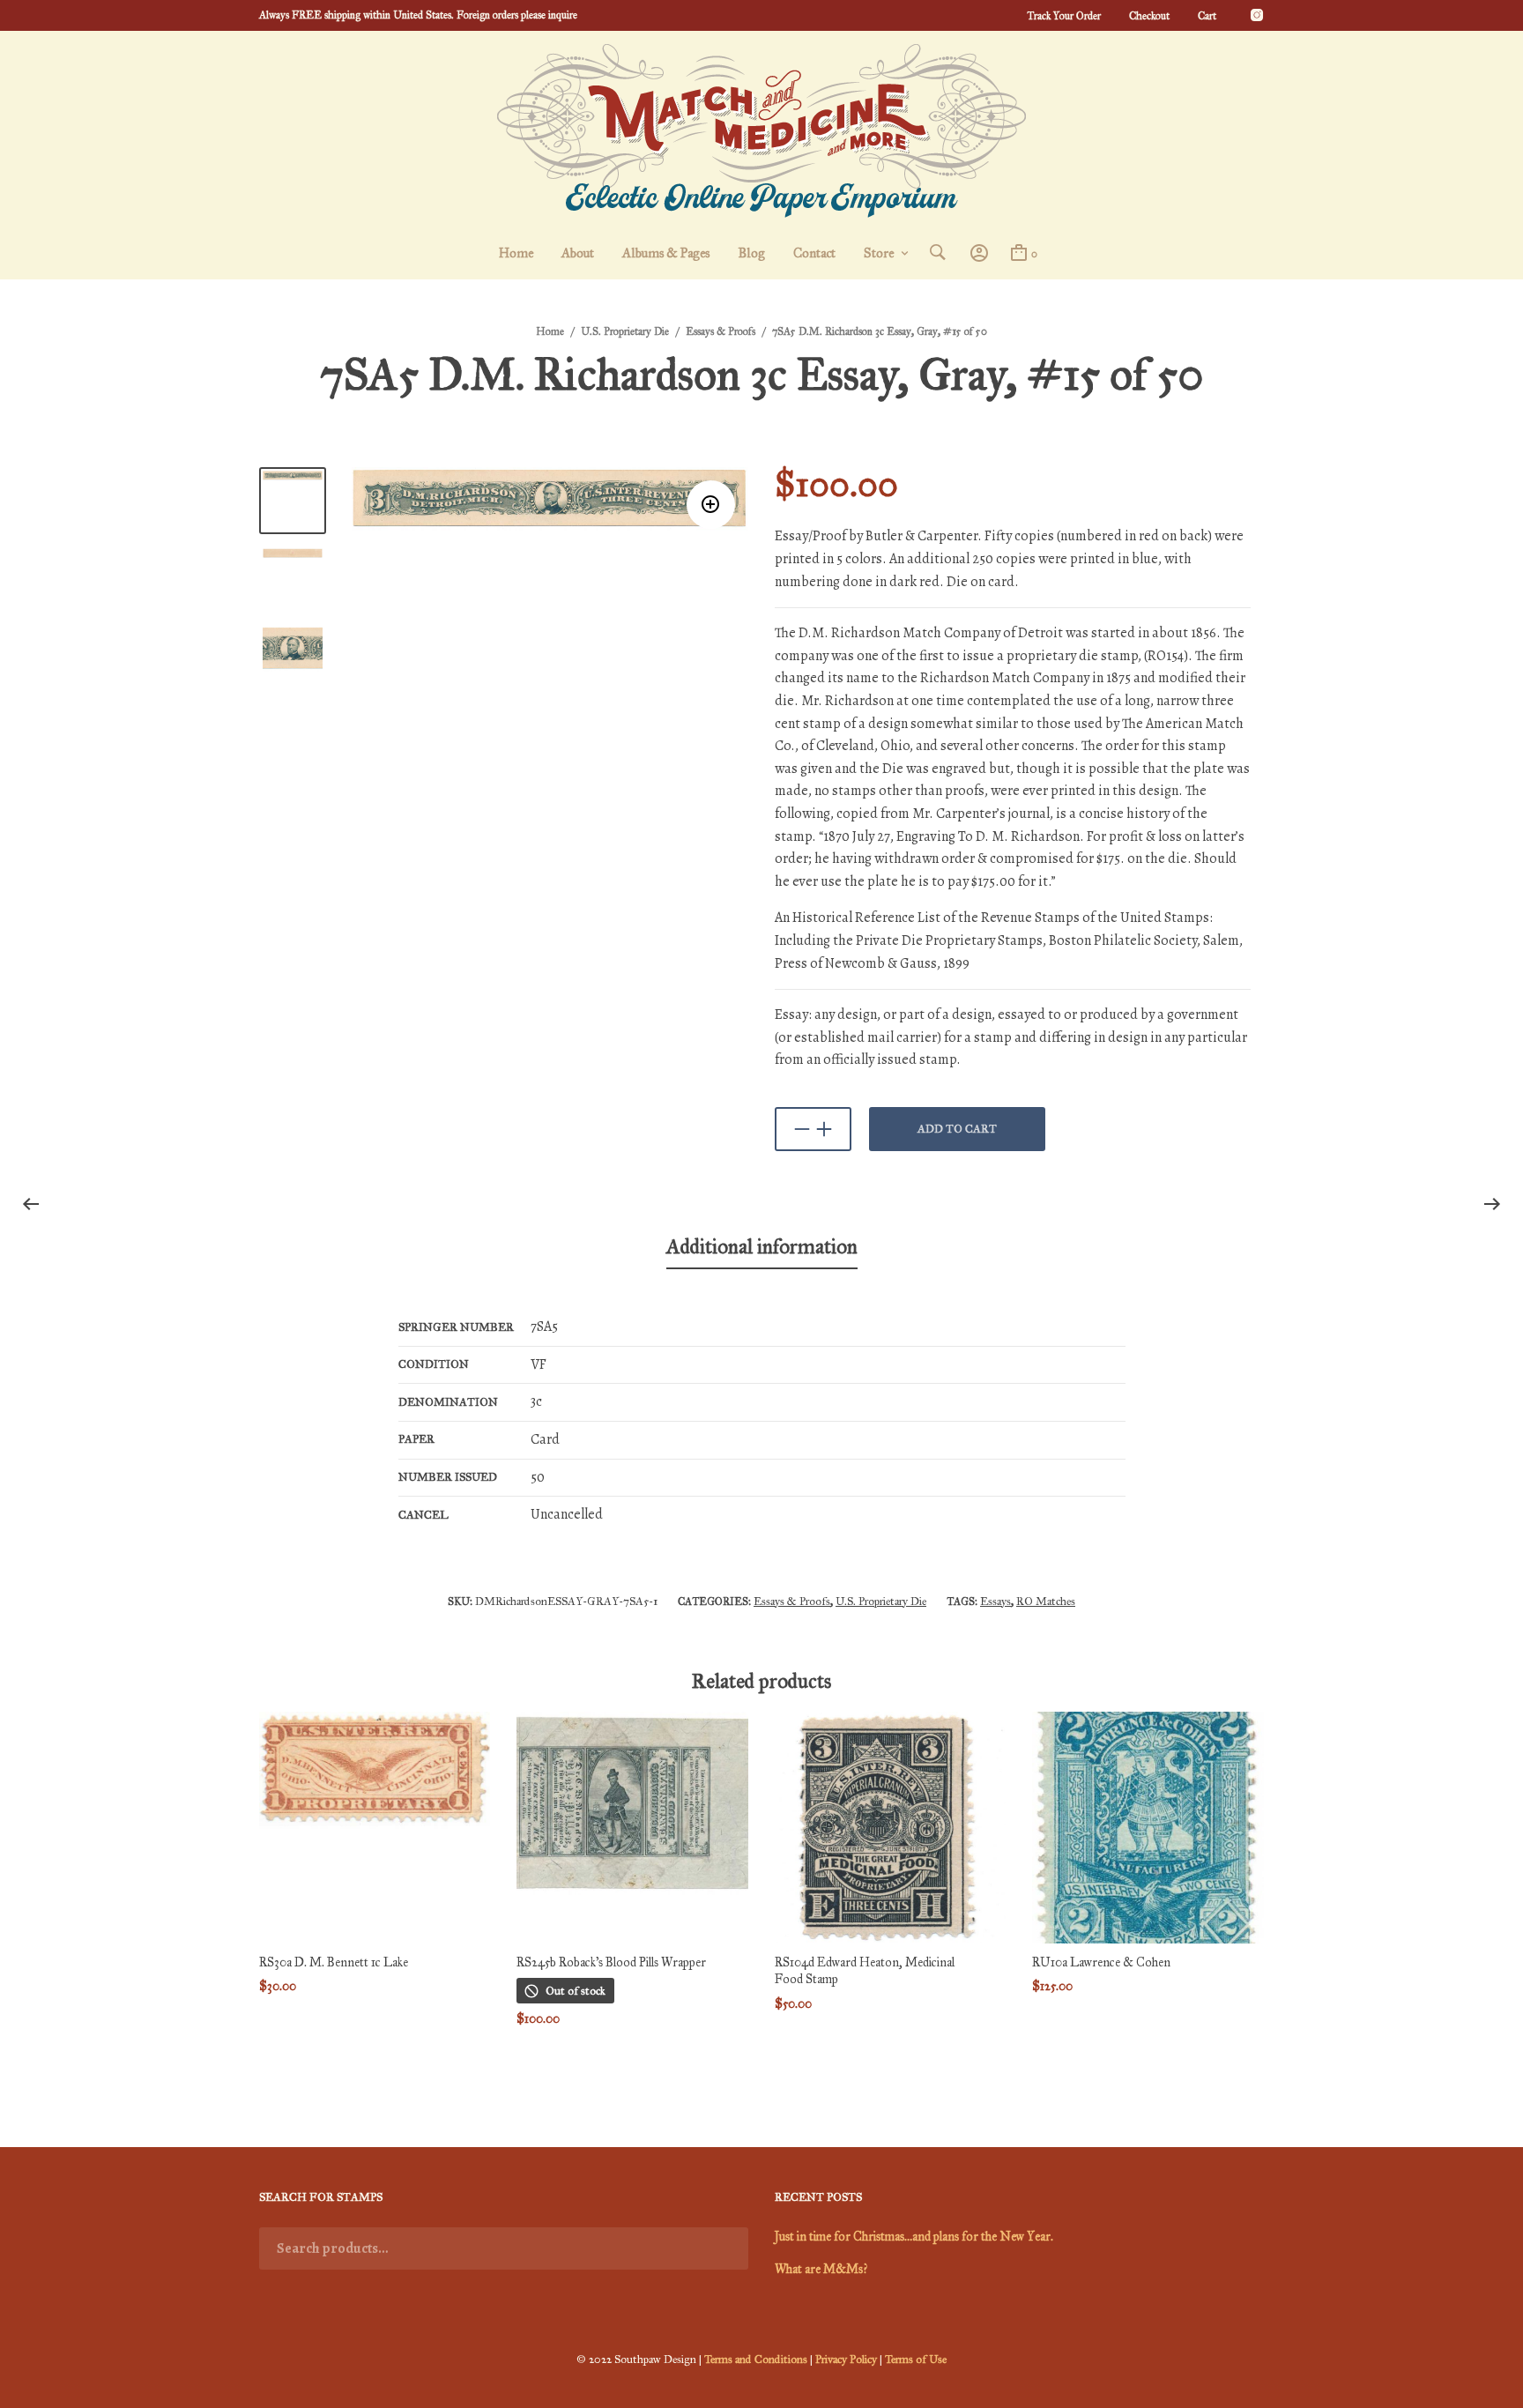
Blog (751, 253)
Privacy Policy (846, 2360)
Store (879, 253)
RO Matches (1046, 1602)
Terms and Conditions (756, 2360)
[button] (711, 505)
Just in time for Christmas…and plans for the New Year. (914, 2237)
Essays (996, 1602)
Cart (1207, 16)
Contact (814, 253)
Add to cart (957, 1129)
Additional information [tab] (762, 1246)
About (578, 253)
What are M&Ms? (821, 2269)
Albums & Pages (666, 253)
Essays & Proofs (721, 331)
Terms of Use (916, 2360)
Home (516, 253)
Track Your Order (1064, 16)
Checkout (1149, 16)
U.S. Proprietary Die (625, 331)
